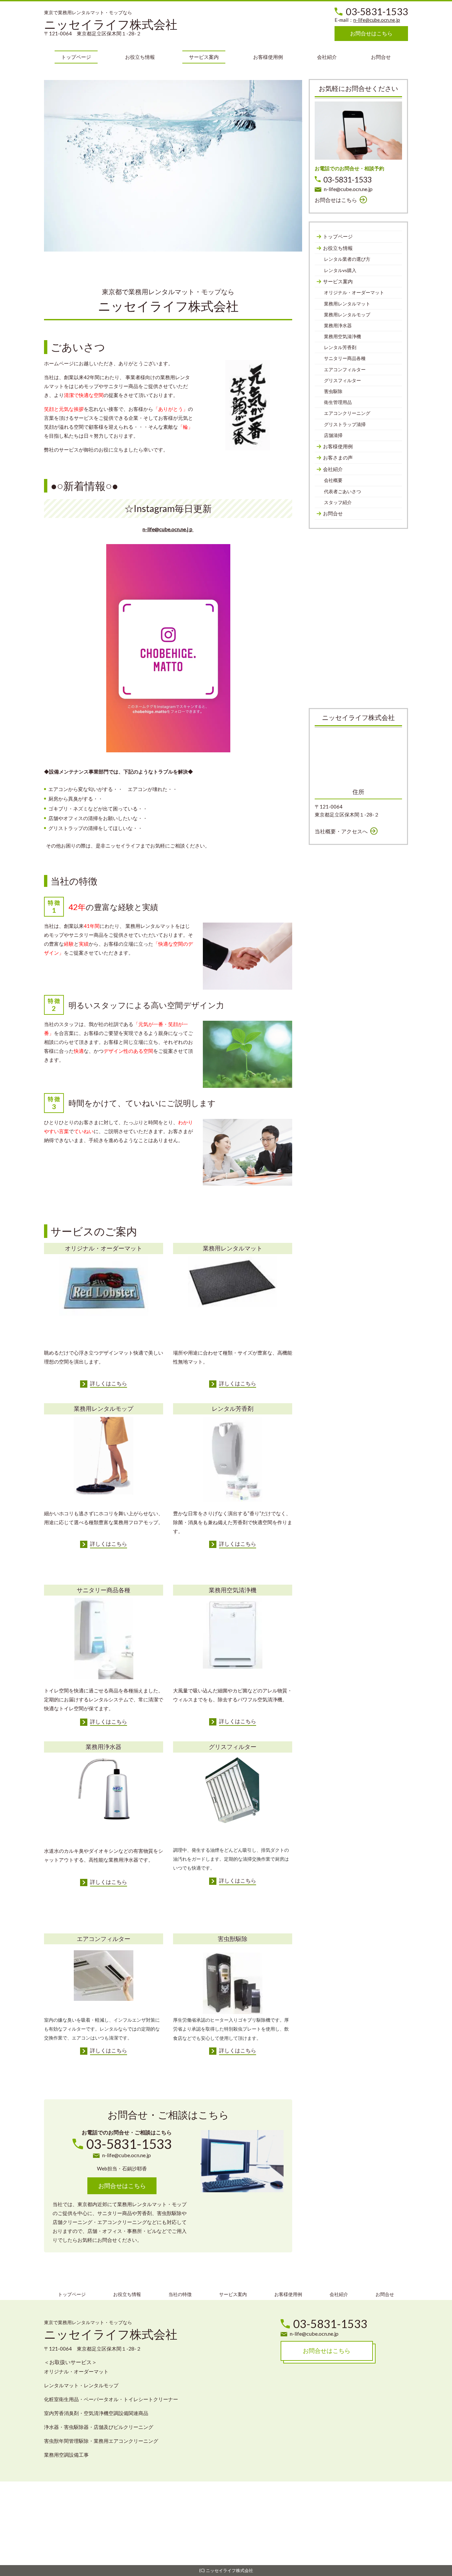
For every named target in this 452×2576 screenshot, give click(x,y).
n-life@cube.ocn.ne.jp (377, 20)
